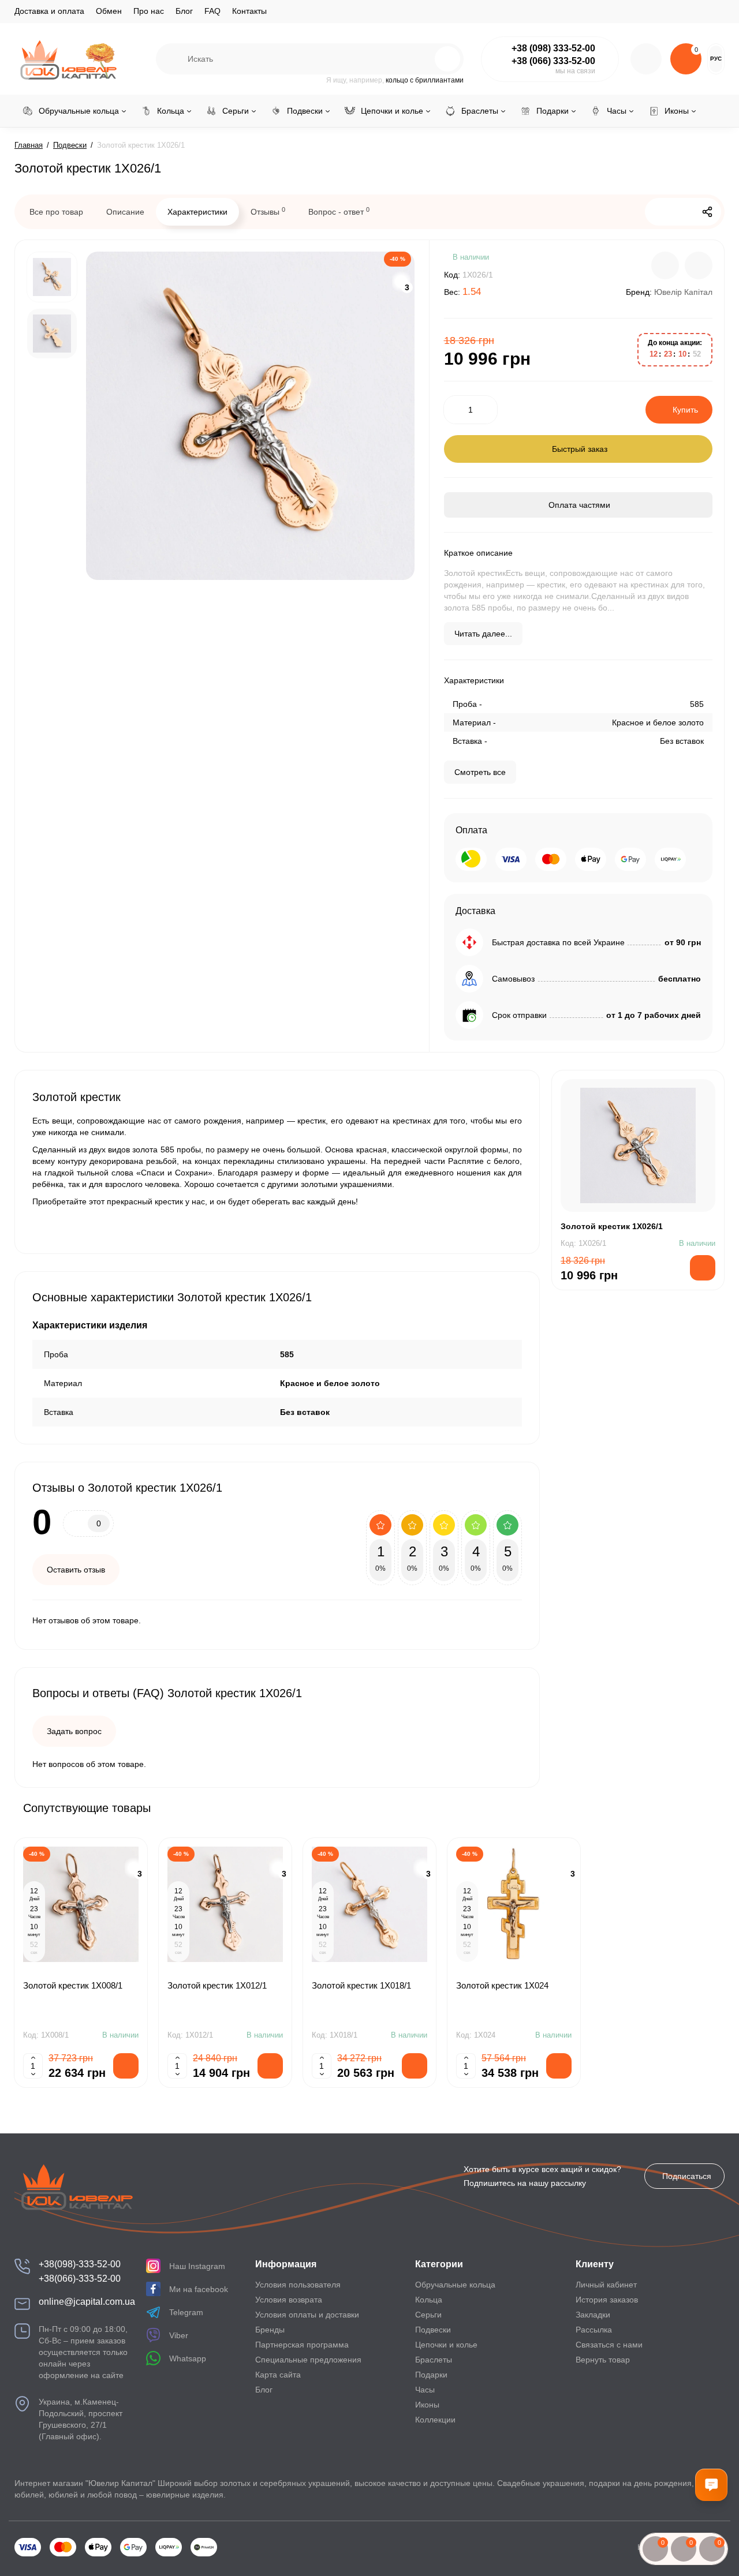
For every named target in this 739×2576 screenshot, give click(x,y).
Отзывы (268, 211)
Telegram (186, 2312)
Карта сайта (278, 2375)
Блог (184, 11)
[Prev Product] (659, 212)
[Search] (423, 59)
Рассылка (594, 2330)
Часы (425, 2390)
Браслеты (434, 2360)
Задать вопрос (74, 1731)
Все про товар (56, 212)
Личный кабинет (606, 2285)
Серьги (428, 2315)
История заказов (607, 2300)
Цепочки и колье (446, 2345)
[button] (686, 1807)
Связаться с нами (609, 2345)
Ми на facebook (199, 2289)
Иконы (427, 2405)
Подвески (433, 2330)
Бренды (270, 2330)
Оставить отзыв (76, 1570)
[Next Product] (683, 212)
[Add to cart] (126, 2066)
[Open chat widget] (711, 2485)
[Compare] (665, 265)
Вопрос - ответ (339, 211)
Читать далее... (483, 634)
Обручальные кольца (455, 2285)
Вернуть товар (603, 2360)
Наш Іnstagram (197, 2266)
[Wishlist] (699, 265)
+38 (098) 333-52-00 (553, 48)
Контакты (249, 11)
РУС (716, 59)
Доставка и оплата (49, 11)
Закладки (593, 2315)
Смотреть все (480, 772)
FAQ (212, 11)
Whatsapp (188, 2358)
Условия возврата (289, 2300)
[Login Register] (646, 59)
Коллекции (435, 2420)
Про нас (149, 11)
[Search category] (172, 59)
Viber (179, 2335)
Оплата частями (578, 505)
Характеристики (197, 212)
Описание (125, 212)
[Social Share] (707, 212)
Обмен (109, 11)
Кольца (429, 2300)
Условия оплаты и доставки (307, 2315)
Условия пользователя (298, 2285)
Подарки (431, 2375)
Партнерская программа (302, 2345)
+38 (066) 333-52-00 (553, 61)
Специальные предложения (308, 2360)
